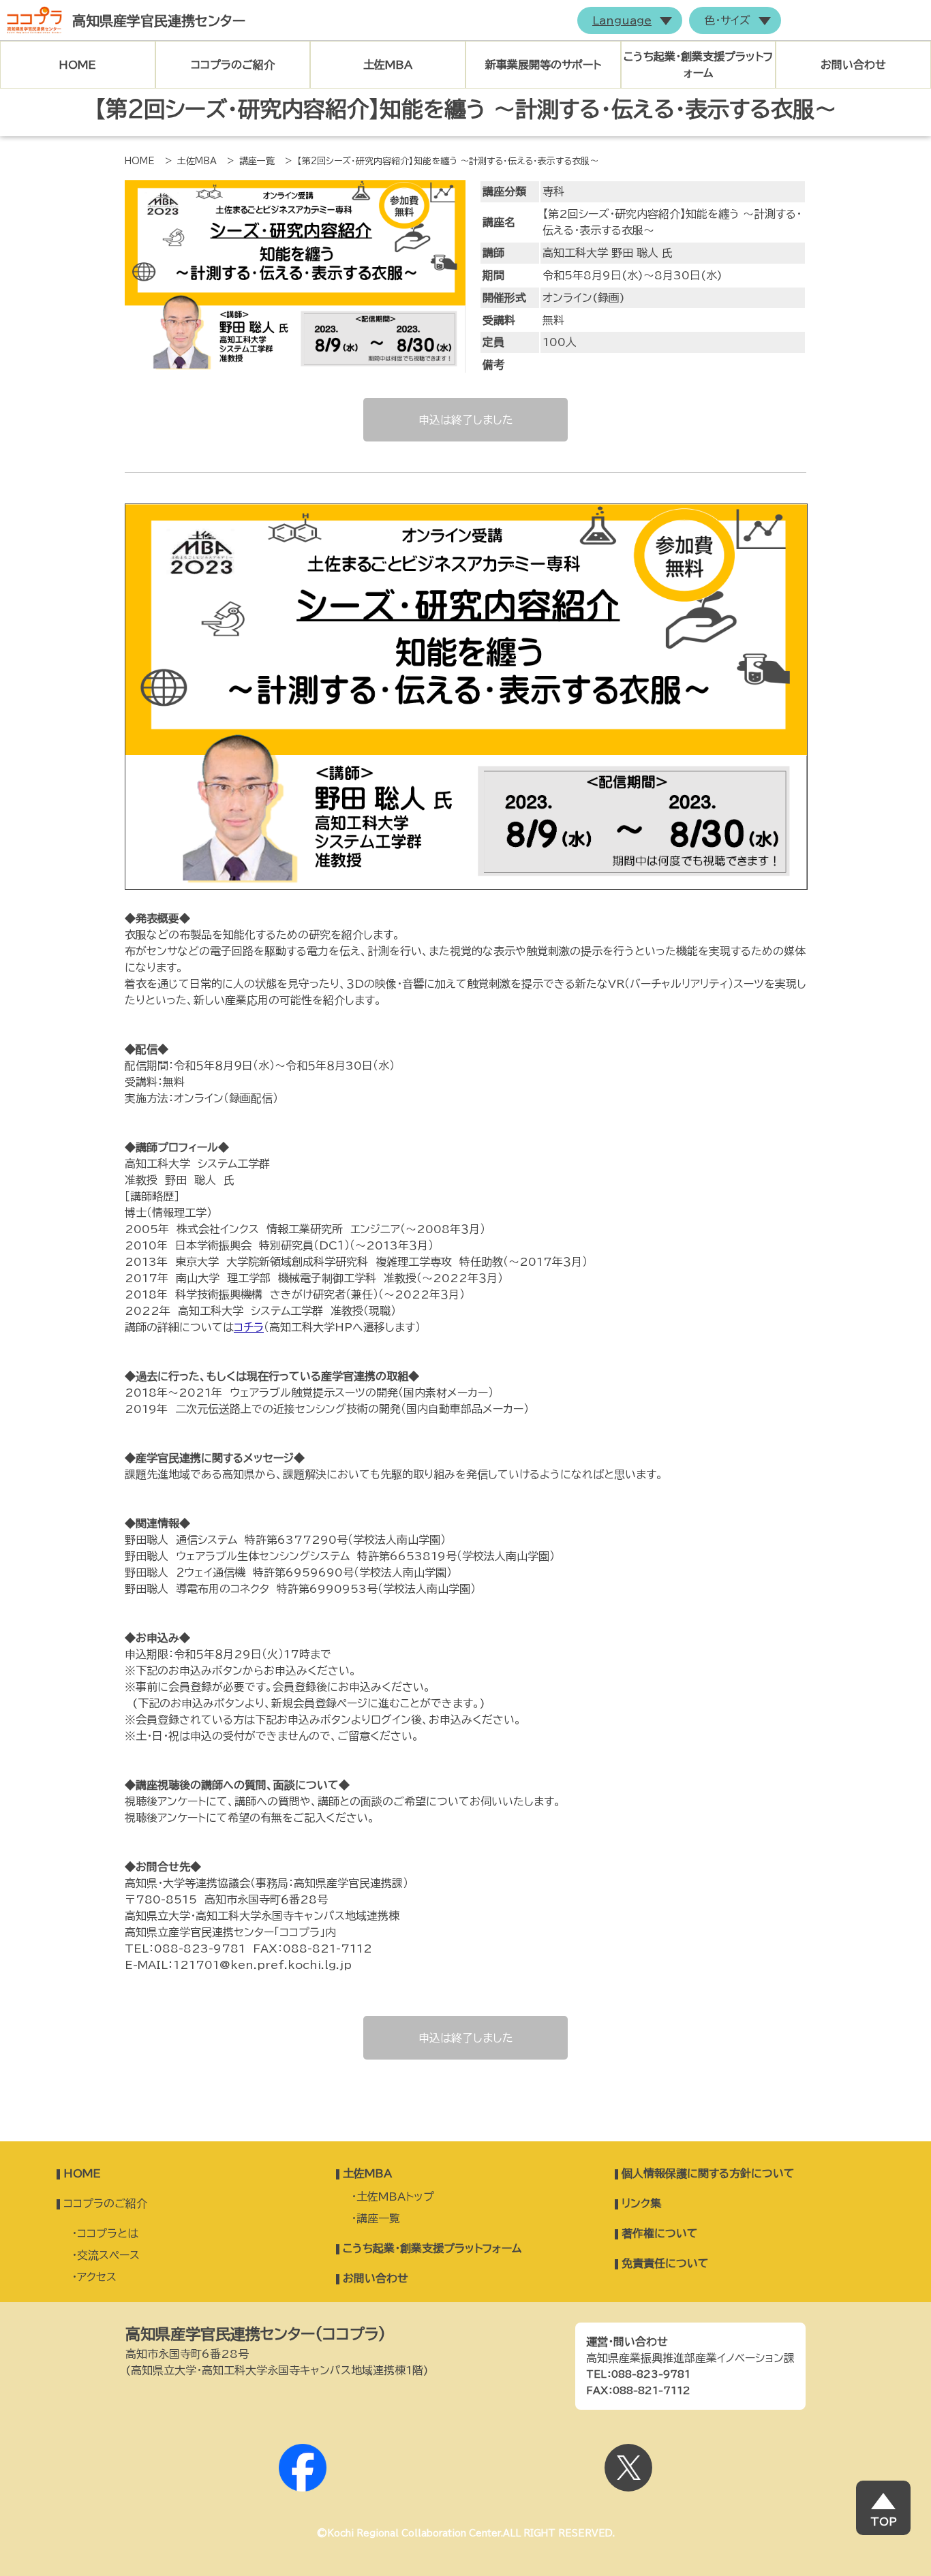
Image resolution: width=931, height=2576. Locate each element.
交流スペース (108, 2255)
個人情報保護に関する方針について (708, 2173)
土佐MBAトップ (395, 2197)
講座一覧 (378, 2218)
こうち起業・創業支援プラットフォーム (432, 2248)
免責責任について (665, 2263)
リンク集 (641, 2203)
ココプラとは (108, 2233)
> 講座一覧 (251, 161)
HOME (77, 65)
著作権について (660, 2233)
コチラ (249, 1327)
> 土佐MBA (191, 161)
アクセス (97, 2277)
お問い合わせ (853, 65)
